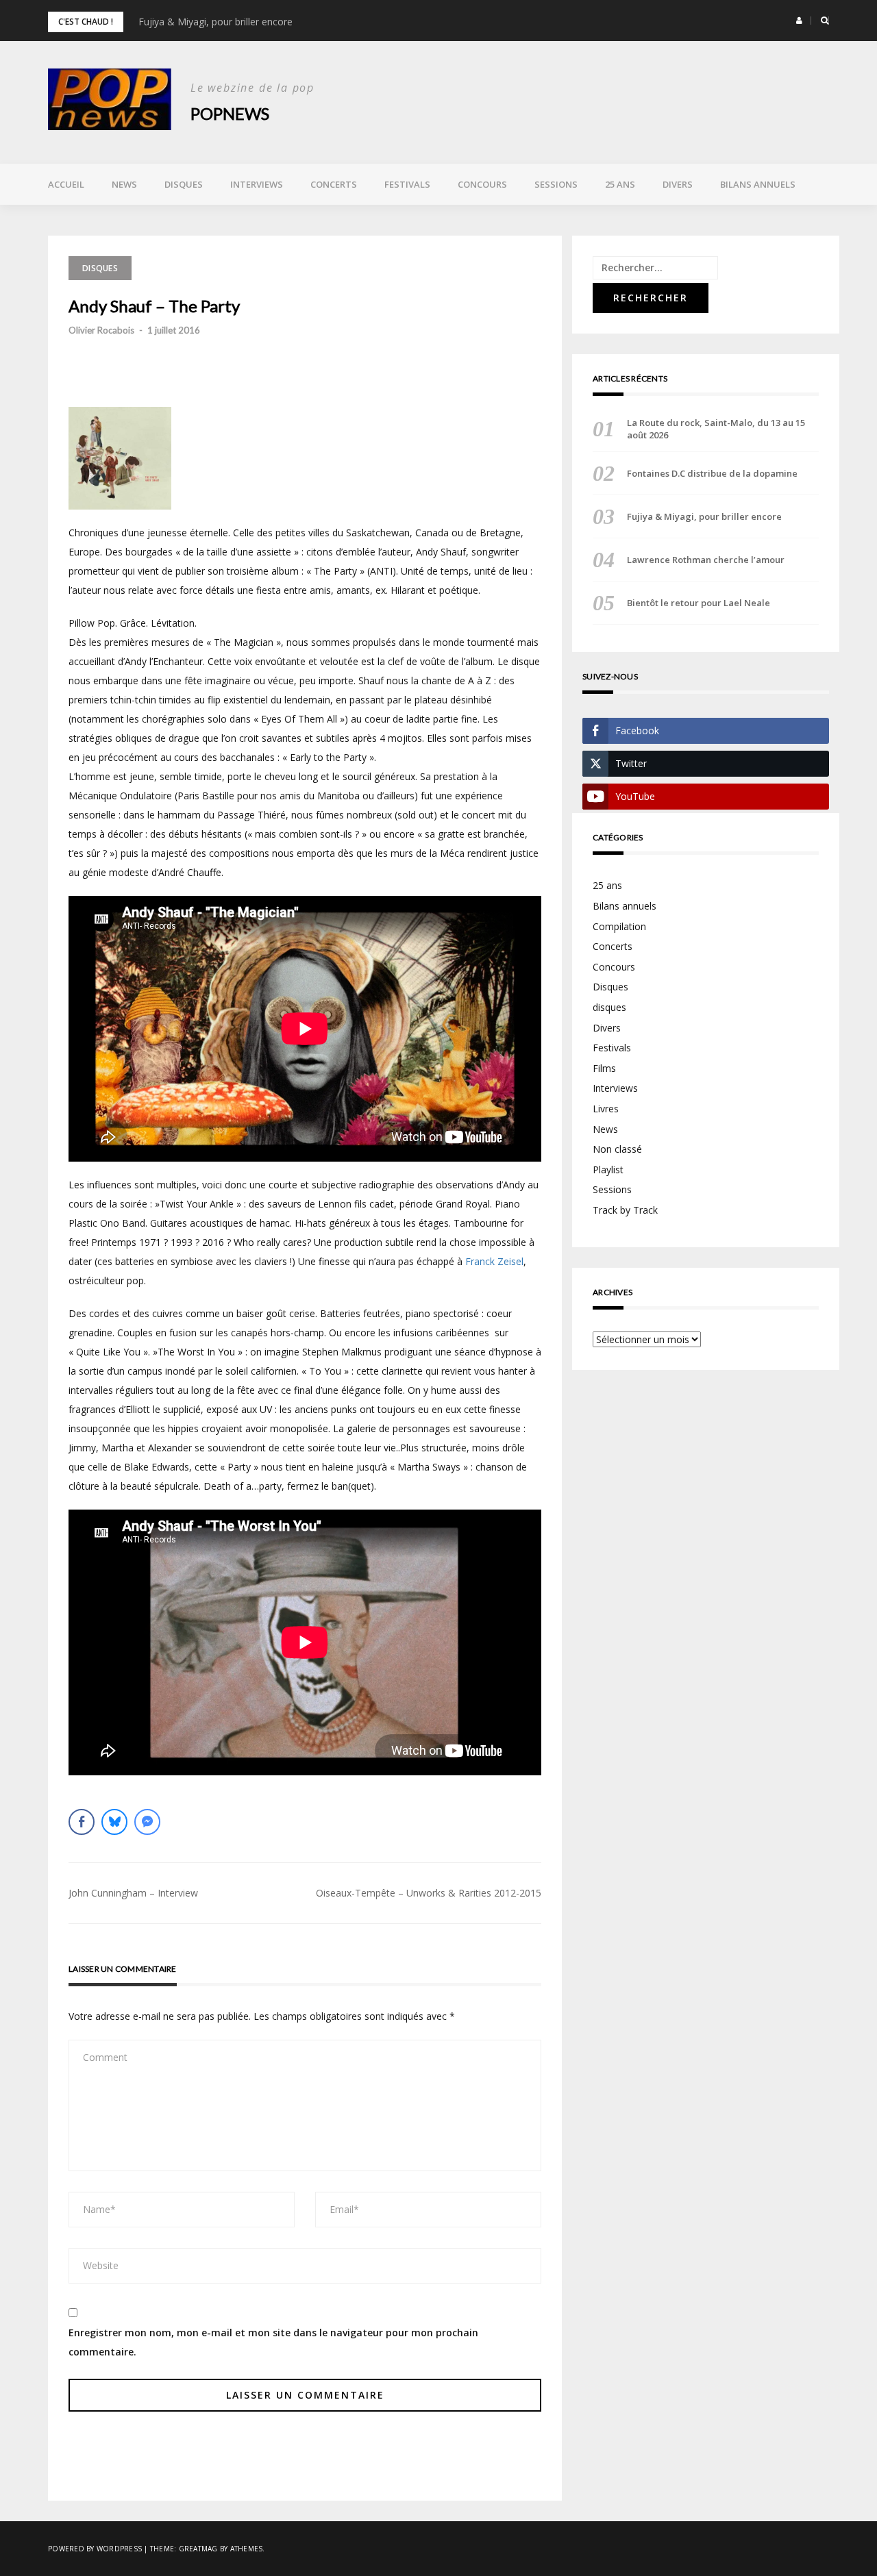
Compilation (619, 926)
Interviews (257, 184)
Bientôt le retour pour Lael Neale (699, 603)
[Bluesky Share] (114, 1822)
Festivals (407, 184)
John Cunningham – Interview (133, 1893)
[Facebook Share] (82, 1822)
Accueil (66, 184)
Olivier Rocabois (101, 330)
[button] (799, 21)
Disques (184, 184)
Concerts (334, 184)
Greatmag (198, 2549)
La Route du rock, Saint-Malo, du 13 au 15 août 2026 (716, 429)
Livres (606, 1109)
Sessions (556, 184)
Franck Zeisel (494, 1261)
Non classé (617, 1149)
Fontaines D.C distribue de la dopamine (712, 473)
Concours (482, 184)
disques (609, 1007)
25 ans (620, 184)
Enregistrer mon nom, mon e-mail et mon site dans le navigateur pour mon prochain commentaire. (273, 2342)
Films (604, 1068)
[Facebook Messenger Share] (147, 1822)
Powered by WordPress (95, 2549)
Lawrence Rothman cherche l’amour (706, 560)
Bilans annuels (758, 184)
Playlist (608, 1170)
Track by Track (625, 1210)
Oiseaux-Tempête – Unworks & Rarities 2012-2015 (429, 1893)
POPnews (230, 113)
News (124, 184)
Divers (678, 184)
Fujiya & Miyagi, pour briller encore (215, 22)
